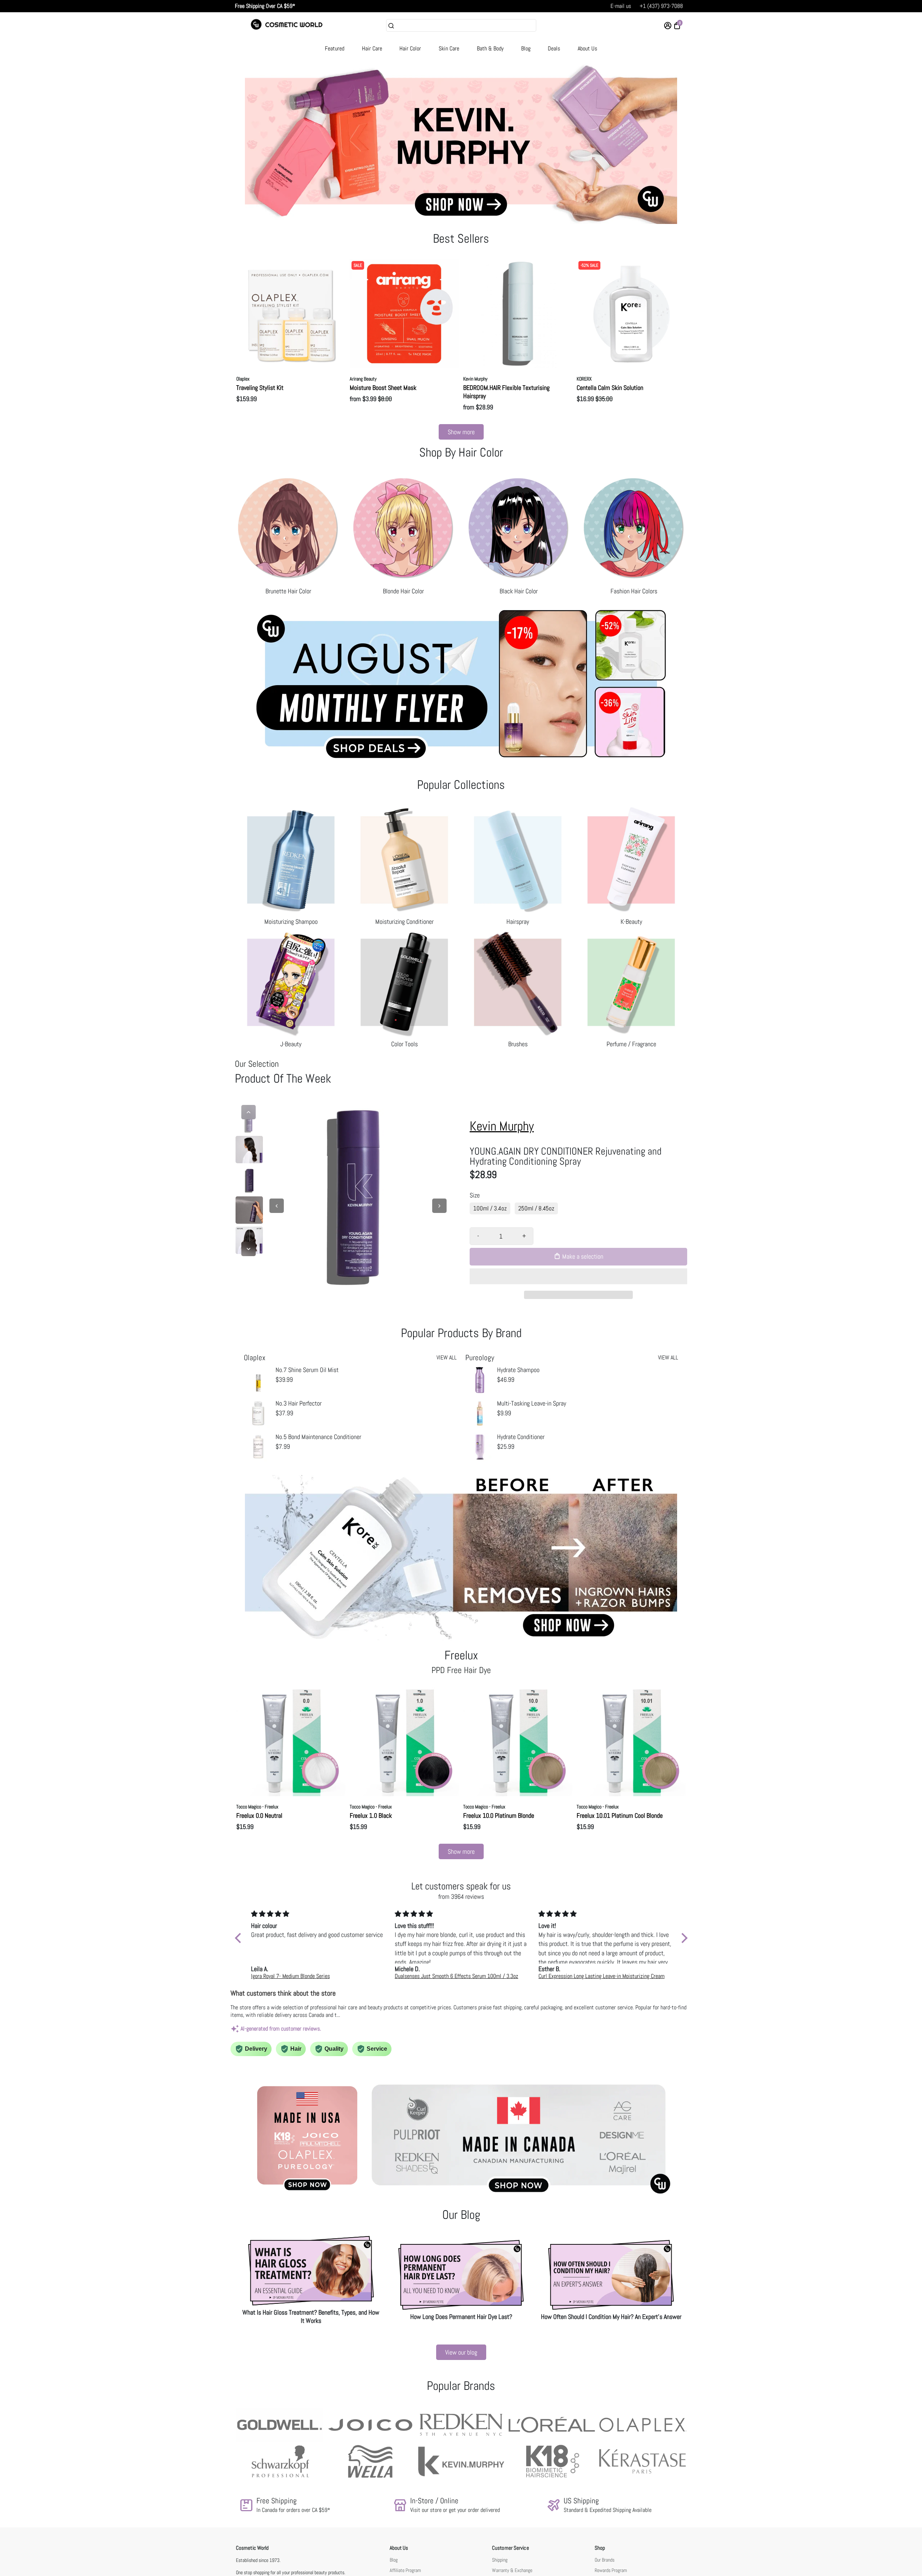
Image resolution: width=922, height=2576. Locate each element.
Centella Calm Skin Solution (610, 388)
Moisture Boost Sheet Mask (383, 388)
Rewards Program (611, 2570)
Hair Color (410, 48)
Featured (335, 48)
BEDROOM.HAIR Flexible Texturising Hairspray (506, 392)
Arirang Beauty (363, 379)
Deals (554, 48)
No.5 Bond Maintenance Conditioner (318, 1437)
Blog (526, 48)
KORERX (584, 379)
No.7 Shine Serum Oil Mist (307, 1370)
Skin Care (449, 48)
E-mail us (621, 6)
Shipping (500, 2560)
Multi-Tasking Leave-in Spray (532, 1403)
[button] (578, 1276)
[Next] (249, 1249)
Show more (461, 432)
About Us (587, 48)
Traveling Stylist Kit (260, 388)
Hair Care (372, 48)
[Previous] (249, 1112)
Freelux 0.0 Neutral (259, 1815)
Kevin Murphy (475, 379)
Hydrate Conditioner (521, 1437)
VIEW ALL (447, 1357)
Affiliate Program (405, 2570)
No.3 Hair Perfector (299, 1403)
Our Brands (605, 2560)
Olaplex (243, 379)
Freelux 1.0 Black (371, 1815)
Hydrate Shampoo (518, 1370)
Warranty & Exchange (512, 2570)
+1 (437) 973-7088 (661, 6)
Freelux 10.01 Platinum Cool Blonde (620, 1815)
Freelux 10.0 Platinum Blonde (499, 1815)
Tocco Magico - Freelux (257, 1807)
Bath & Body (490, 48)
